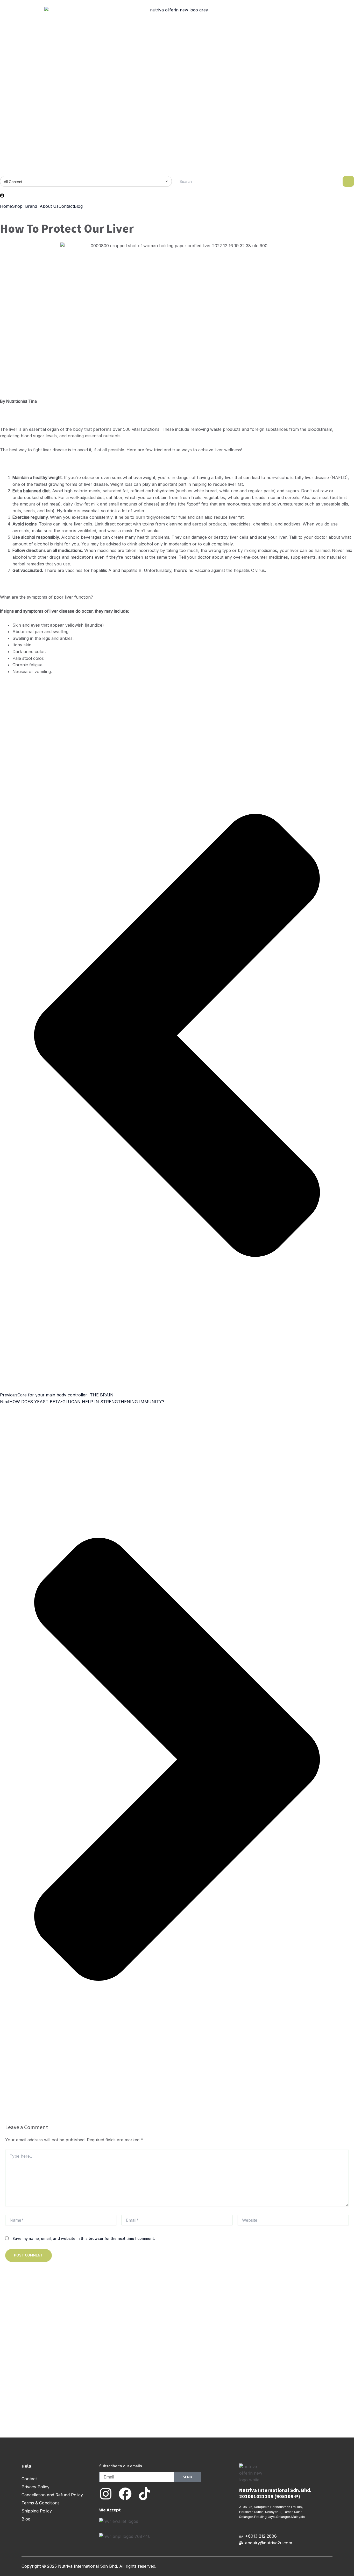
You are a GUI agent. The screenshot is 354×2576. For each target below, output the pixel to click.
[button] (19, 206)
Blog (78, 206)
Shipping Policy (37, 2511)
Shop (17, 206)
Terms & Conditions (41, 2503)
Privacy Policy (36, 2487)
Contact (66, 206)
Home (6, 206)
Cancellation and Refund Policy (52, 2495)
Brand (31, 206)
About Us (49, 206)
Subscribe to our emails (121, 2466)
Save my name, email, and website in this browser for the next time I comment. (84, 2238)
